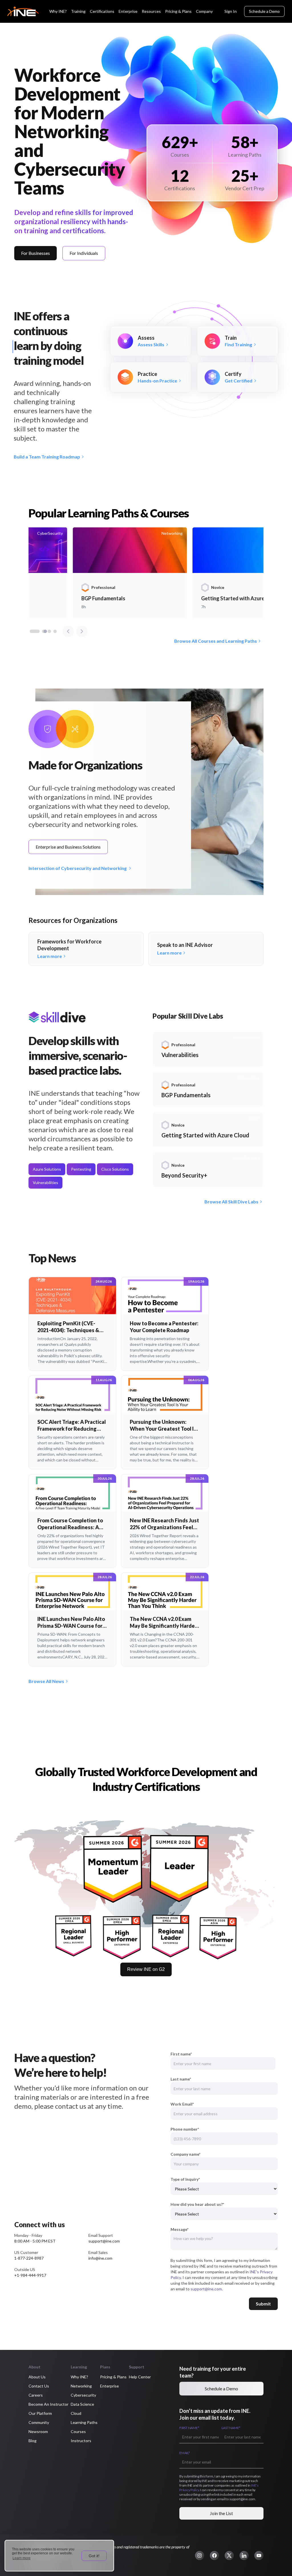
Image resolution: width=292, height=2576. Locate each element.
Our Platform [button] (40, 2413)
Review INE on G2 (146, 1969)
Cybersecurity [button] (83, 2395)
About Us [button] (37, 2377)
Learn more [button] (22, 2558)
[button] (200, 2555)
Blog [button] (33, 2441)
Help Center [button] (140, 2377)
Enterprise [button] (109, 2386)
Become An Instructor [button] (48, 2404)
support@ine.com (206, 2289)
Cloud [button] (76, 2413)
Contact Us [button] (39, 2386)
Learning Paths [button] (84, 2422)
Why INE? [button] (79, 2377)
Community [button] (39, 2422)
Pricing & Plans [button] (113, 2377)
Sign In (231, 11)
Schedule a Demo (264, 11)
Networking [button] (81, 2386)
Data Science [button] (82, 2404)
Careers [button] (36, 2395)
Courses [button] (78, 2431)
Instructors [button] (81, 2441)
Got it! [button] (94, 2556)
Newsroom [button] (38, 2431)
